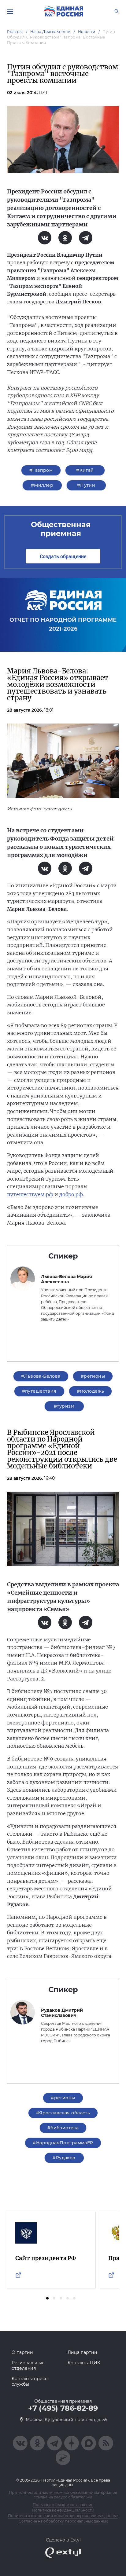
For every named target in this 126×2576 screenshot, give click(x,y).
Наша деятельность (50, 32)
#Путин (86, 485)
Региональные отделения (28, 2365)
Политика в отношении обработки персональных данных (63, 2516)
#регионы (93, 1376)
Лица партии (82, 2352)
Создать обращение (63, 556)
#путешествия (39, 1391)
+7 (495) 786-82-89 (63, 2408)
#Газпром (41, 470)
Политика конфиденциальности (63, 2510)
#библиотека (63, 2128)
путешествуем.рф (30, 1194)
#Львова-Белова (41, 1376)
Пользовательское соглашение (63, 2505)
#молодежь (91, 1391)
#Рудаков (64, 2158)
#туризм (64, 1406)
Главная (15, 32)
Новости (87, 32)
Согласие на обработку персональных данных (63, 2521)
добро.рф (71, 1194)
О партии (22, 2352)
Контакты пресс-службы (30, 2381)
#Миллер (42, 485)
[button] (47, 2298)
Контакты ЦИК (84, 2363)
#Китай (85, 470)
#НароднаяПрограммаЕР (63, 2143)
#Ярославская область (63, 2113)
